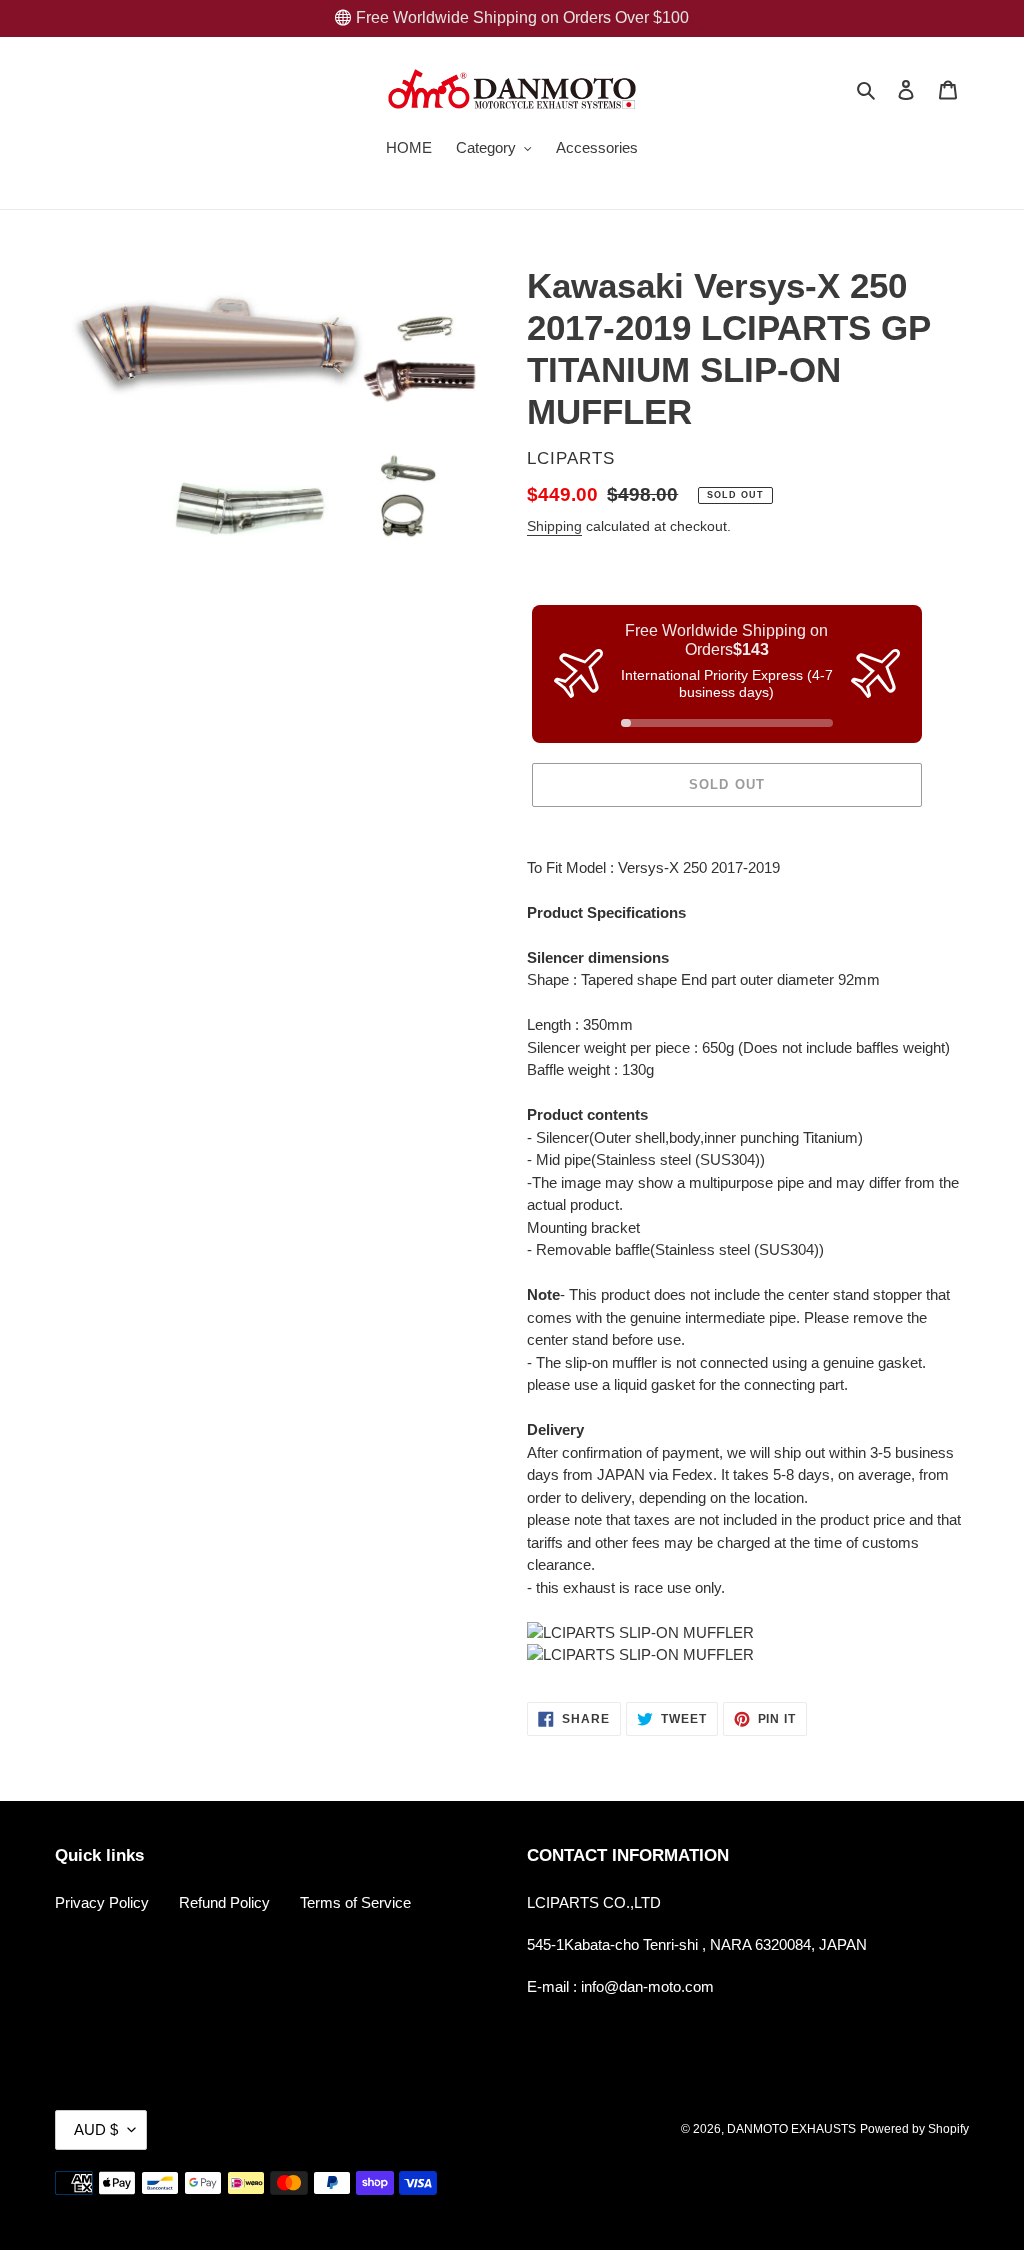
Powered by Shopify (914, 2129)
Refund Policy (224, 1902)
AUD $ (96, 2129)
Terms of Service (355, 1902)
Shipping (554, 526)
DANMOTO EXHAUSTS (791, 2129)
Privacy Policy (102, 1902)
